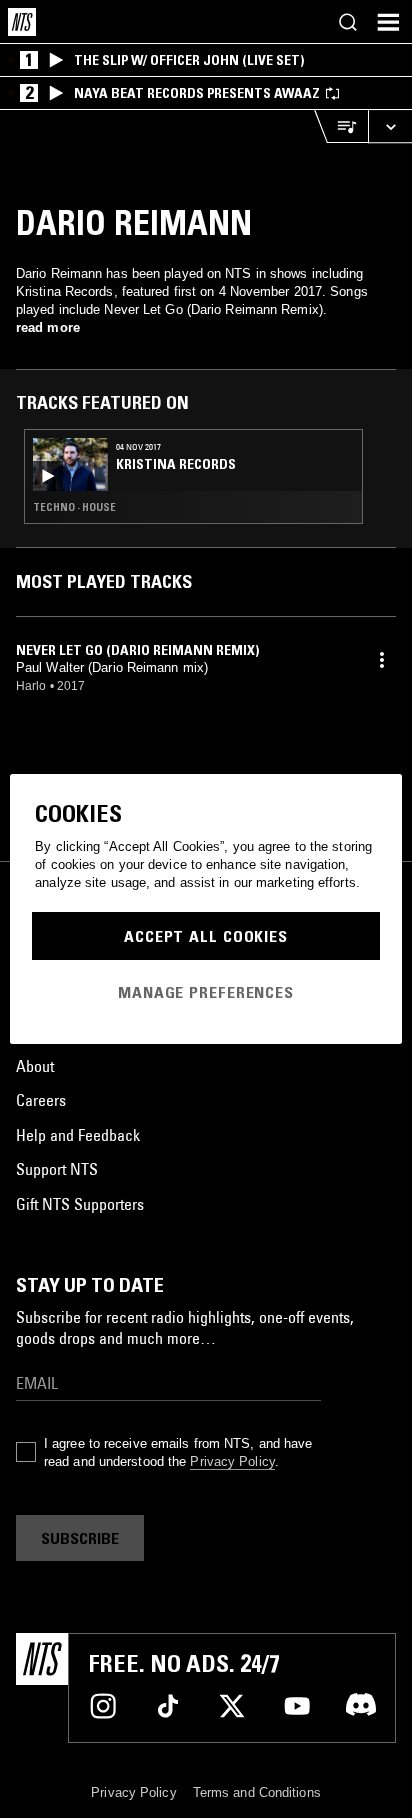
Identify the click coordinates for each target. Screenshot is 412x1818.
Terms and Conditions (257, 1792)
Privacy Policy (232, 1461)
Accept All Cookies (206, 936)
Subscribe (80, 1538)
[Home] (22, 22)
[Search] (348, 22)
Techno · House (74, 507)
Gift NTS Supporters (80, 1204)
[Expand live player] (390, 126)
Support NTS (57, 1169)
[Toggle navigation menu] (388, 22)
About (35, 1066)
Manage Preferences (206, 992)
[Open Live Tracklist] (341, 126)
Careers (41, 1100)
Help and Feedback (78, 1135)
